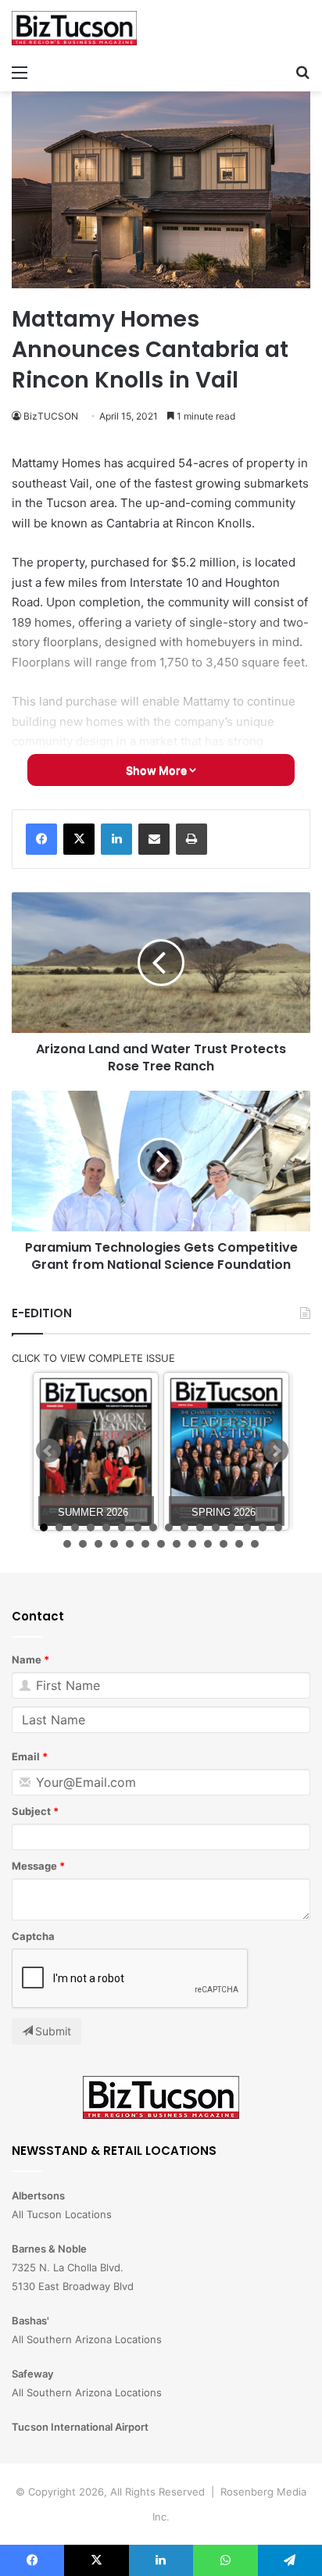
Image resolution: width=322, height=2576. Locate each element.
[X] (79, 839)
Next (276, 1451)
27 (224, 1544)
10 (184, 1527)
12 (216, 1527)
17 (67, 1544)
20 (114, 1544)
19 (98, 1544)
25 (192, 1544)
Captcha (33, 1936)
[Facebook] (41, 839)
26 (208, 1544)
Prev (48, 1451)
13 (231, 1527)
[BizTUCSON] (74, 28)
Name (27, 1660)
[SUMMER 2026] (96, 1451)
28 (239, 1544)
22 (145, 1544)
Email (26, 1756)
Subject (31, 1811)
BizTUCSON (51, 416)
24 (177, 1544)
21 (130, 1544)
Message (34, 1866)
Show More (157, 770)
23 (161, 1544)
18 (83, 1544)
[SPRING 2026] (226, 1451)
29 (255, 1544)
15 (263, 1527)
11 (200, 1527)
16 (278, 1527)
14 (247, 1527)
